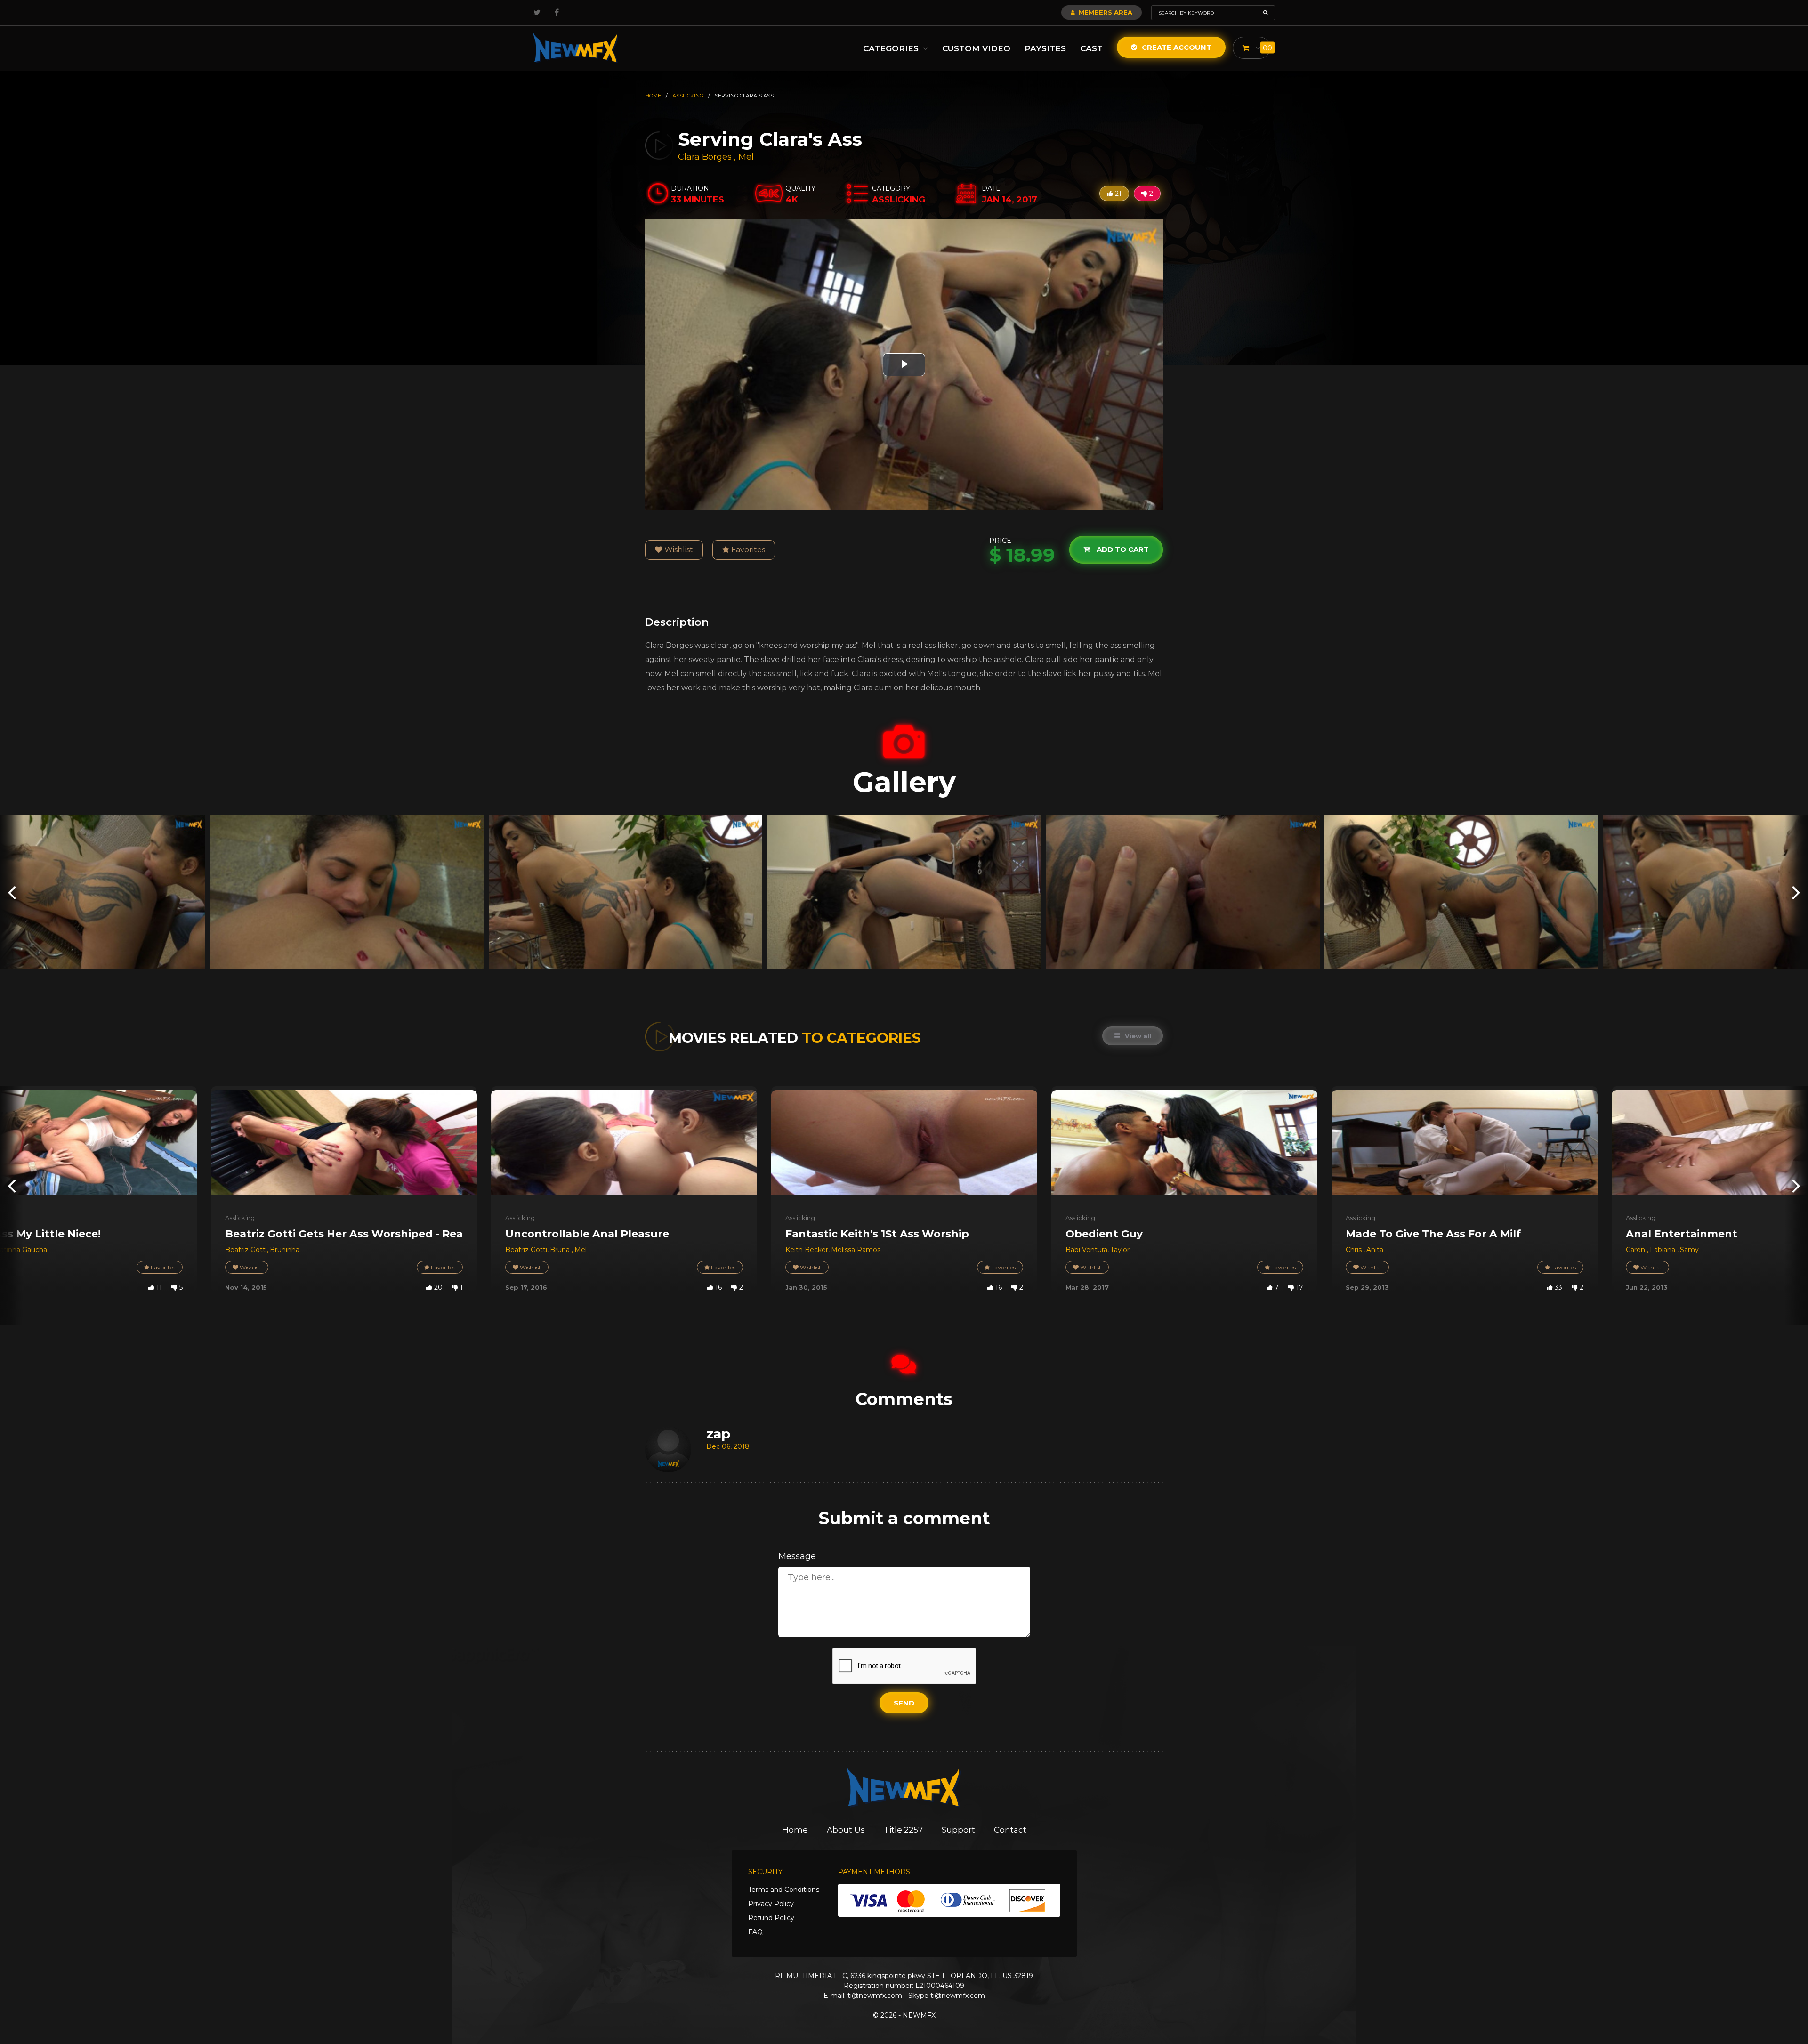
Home (795, 1830)
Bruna (561, 1250)
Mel (746, 157)
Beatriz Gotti (246, 1250)
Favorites (747, 550)
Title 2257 (903, 1830)
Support (958, 1830)
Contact (1010, 1830)
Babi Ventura (1086, 1250)
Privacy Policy (771, 1904)
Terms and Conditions (784, 1890)
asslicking (688, 96)
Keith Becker (807, 1250)
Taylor (1120, 1250)
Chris (1355, 1250)
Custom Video (976, 48)
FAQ (755, 1932)
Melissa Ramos (856, 1250)
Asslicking (240, 1218)
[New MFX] (576, 48)
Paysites (1045, 48)
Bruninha (285, 1250)
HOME (653, 96)
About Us (846, 1830)
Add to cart (1122, 550)
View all (1137, 1036)
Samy (1689, 1250)
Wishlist (678, 550)
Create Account (1176, 47)
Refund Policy (771, 1918)
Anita (1375, 1250)
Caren (1636, 1250)
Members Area (1105, 12)
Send (904, 1703)
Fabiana (1663, 1250)
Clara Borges (705, 157)
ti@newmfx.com (875, 1996)
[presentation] (12, 892)
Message (797, 1556)
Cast (1091, 48)
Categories (892, 48)
